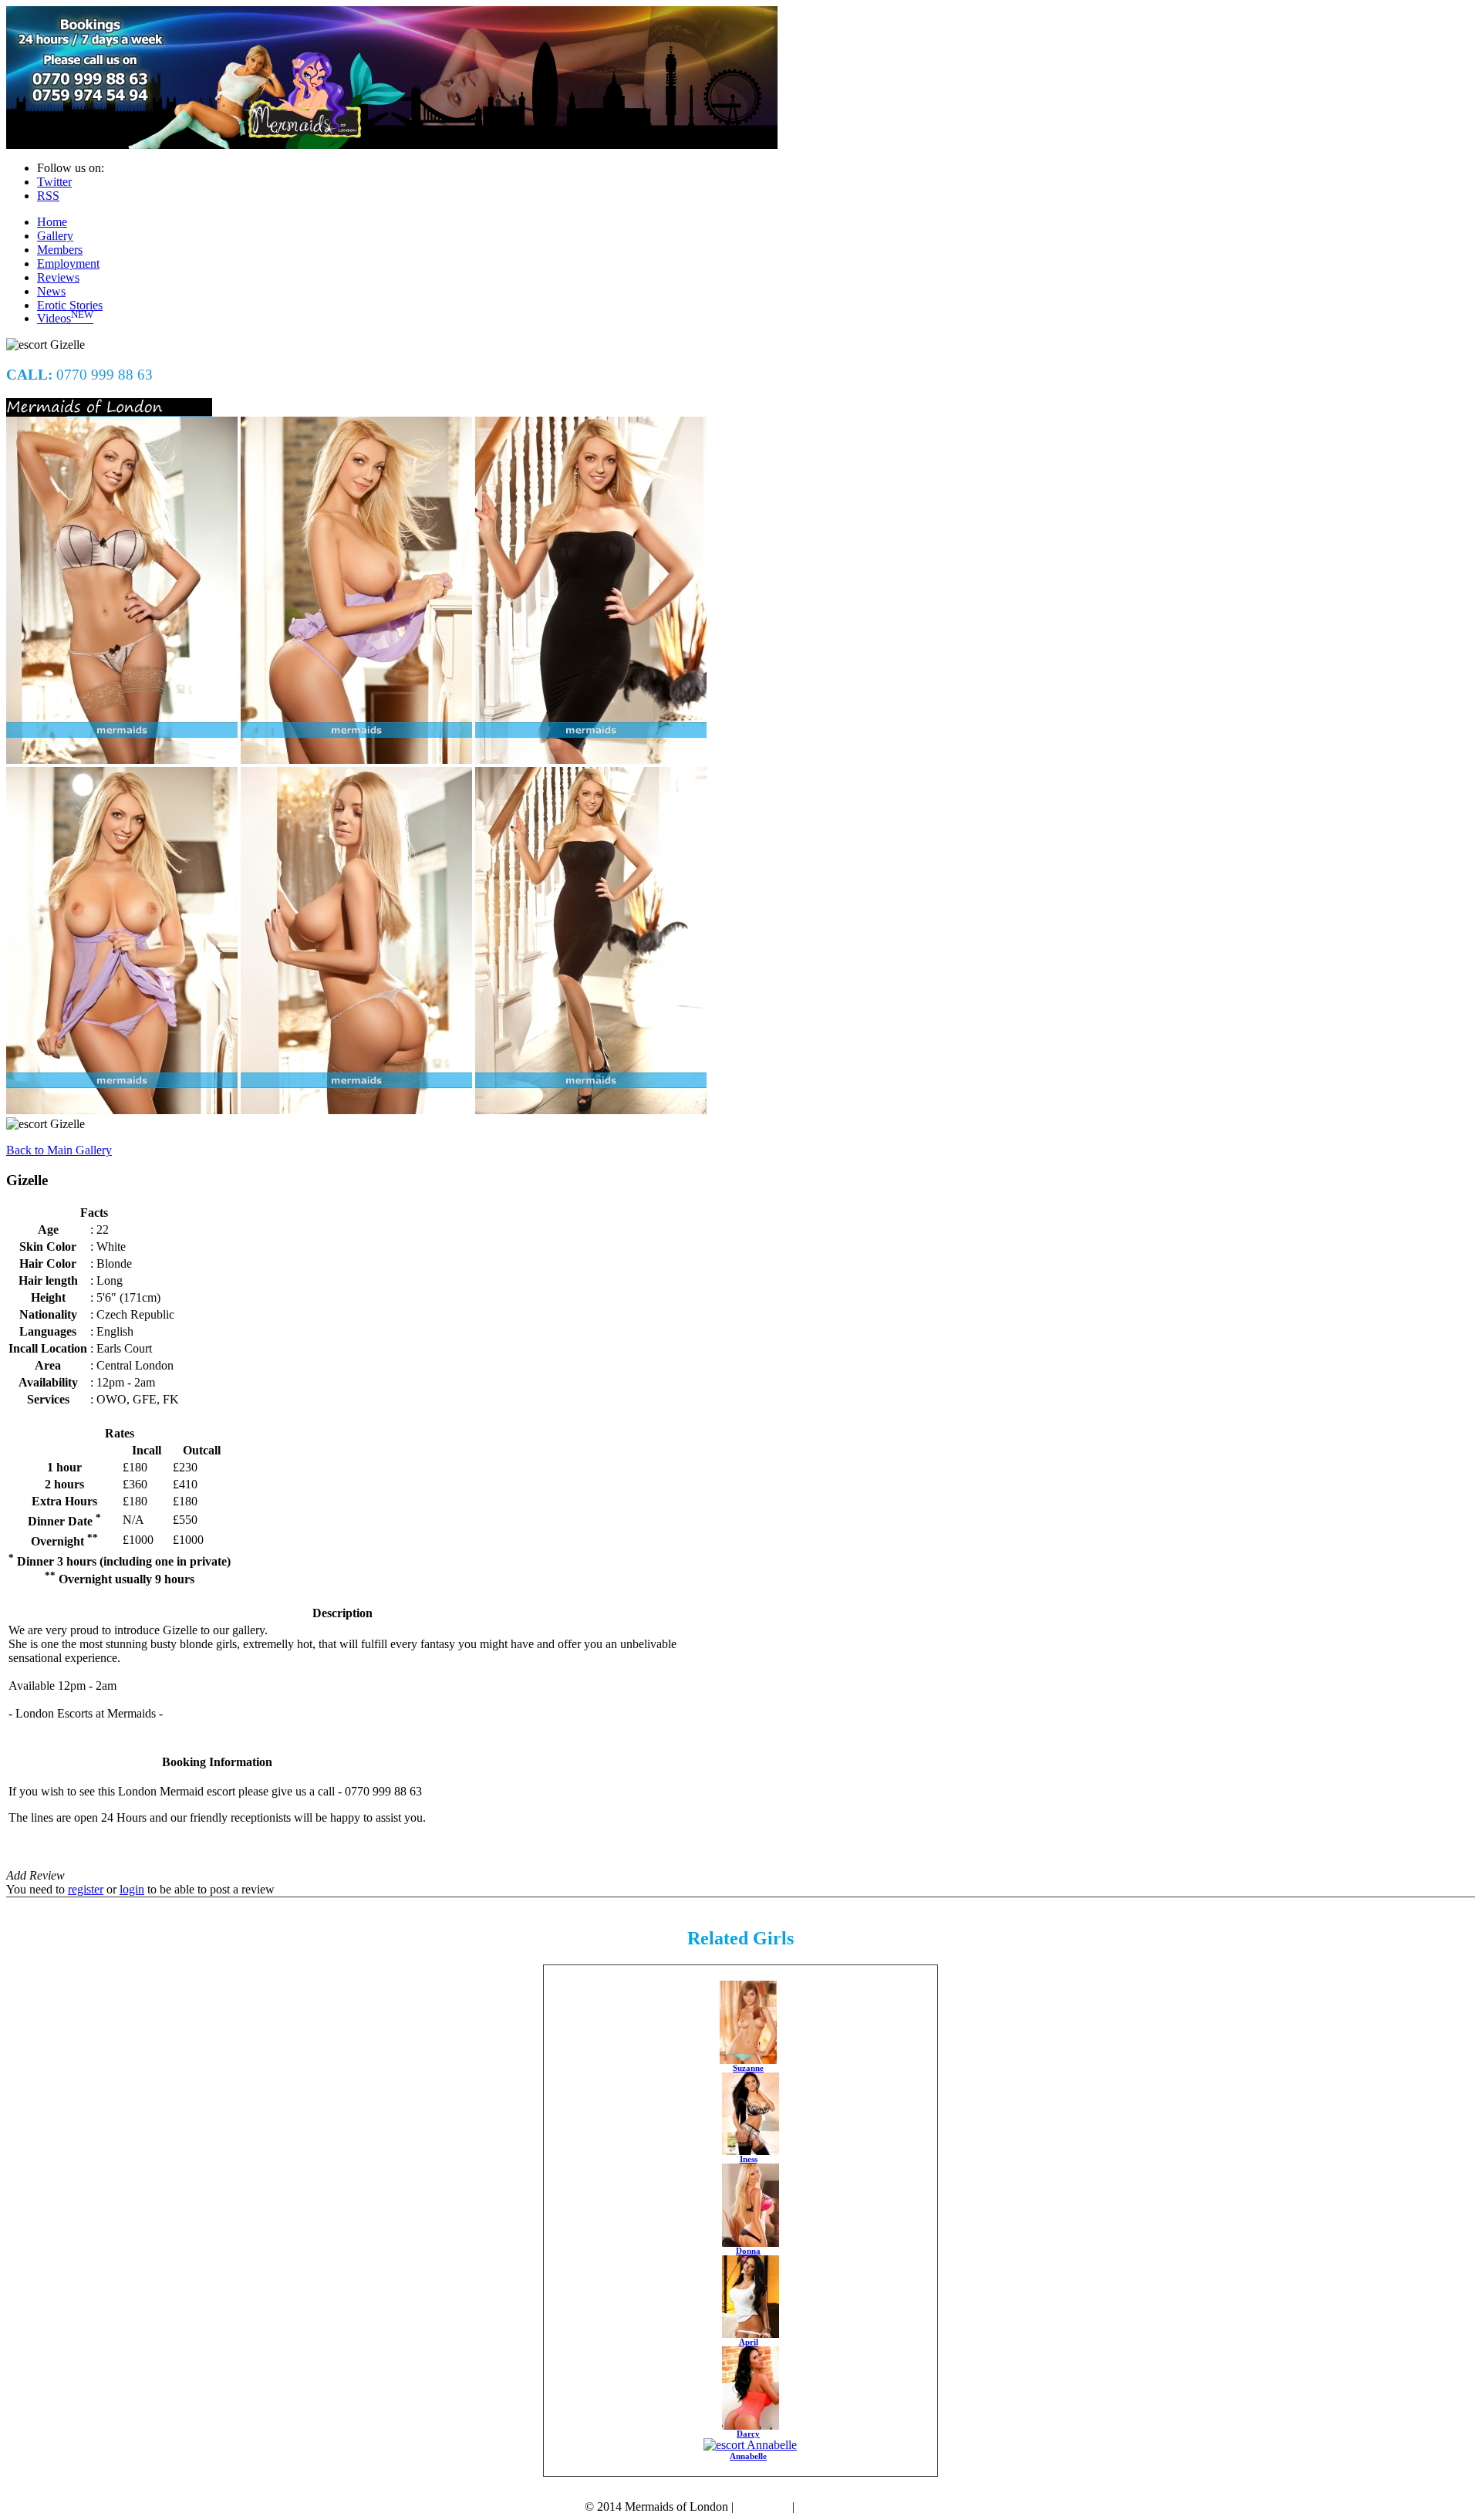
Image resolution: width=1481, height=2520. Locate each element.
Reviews (58, 277)
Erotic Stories (70, 305)
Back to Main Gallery (59, 1150)
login (132, 1889)
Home (52, 222)
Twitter (54, 182)
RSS (48, 196)
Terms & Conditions (847, 2506)
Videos (65, 318)
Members (60, 250)
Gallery (55, 236)
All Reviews (37, 1861)
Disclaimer (763, 2506)
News (51, 291)
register (86, 1889)
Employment (68, 263)
